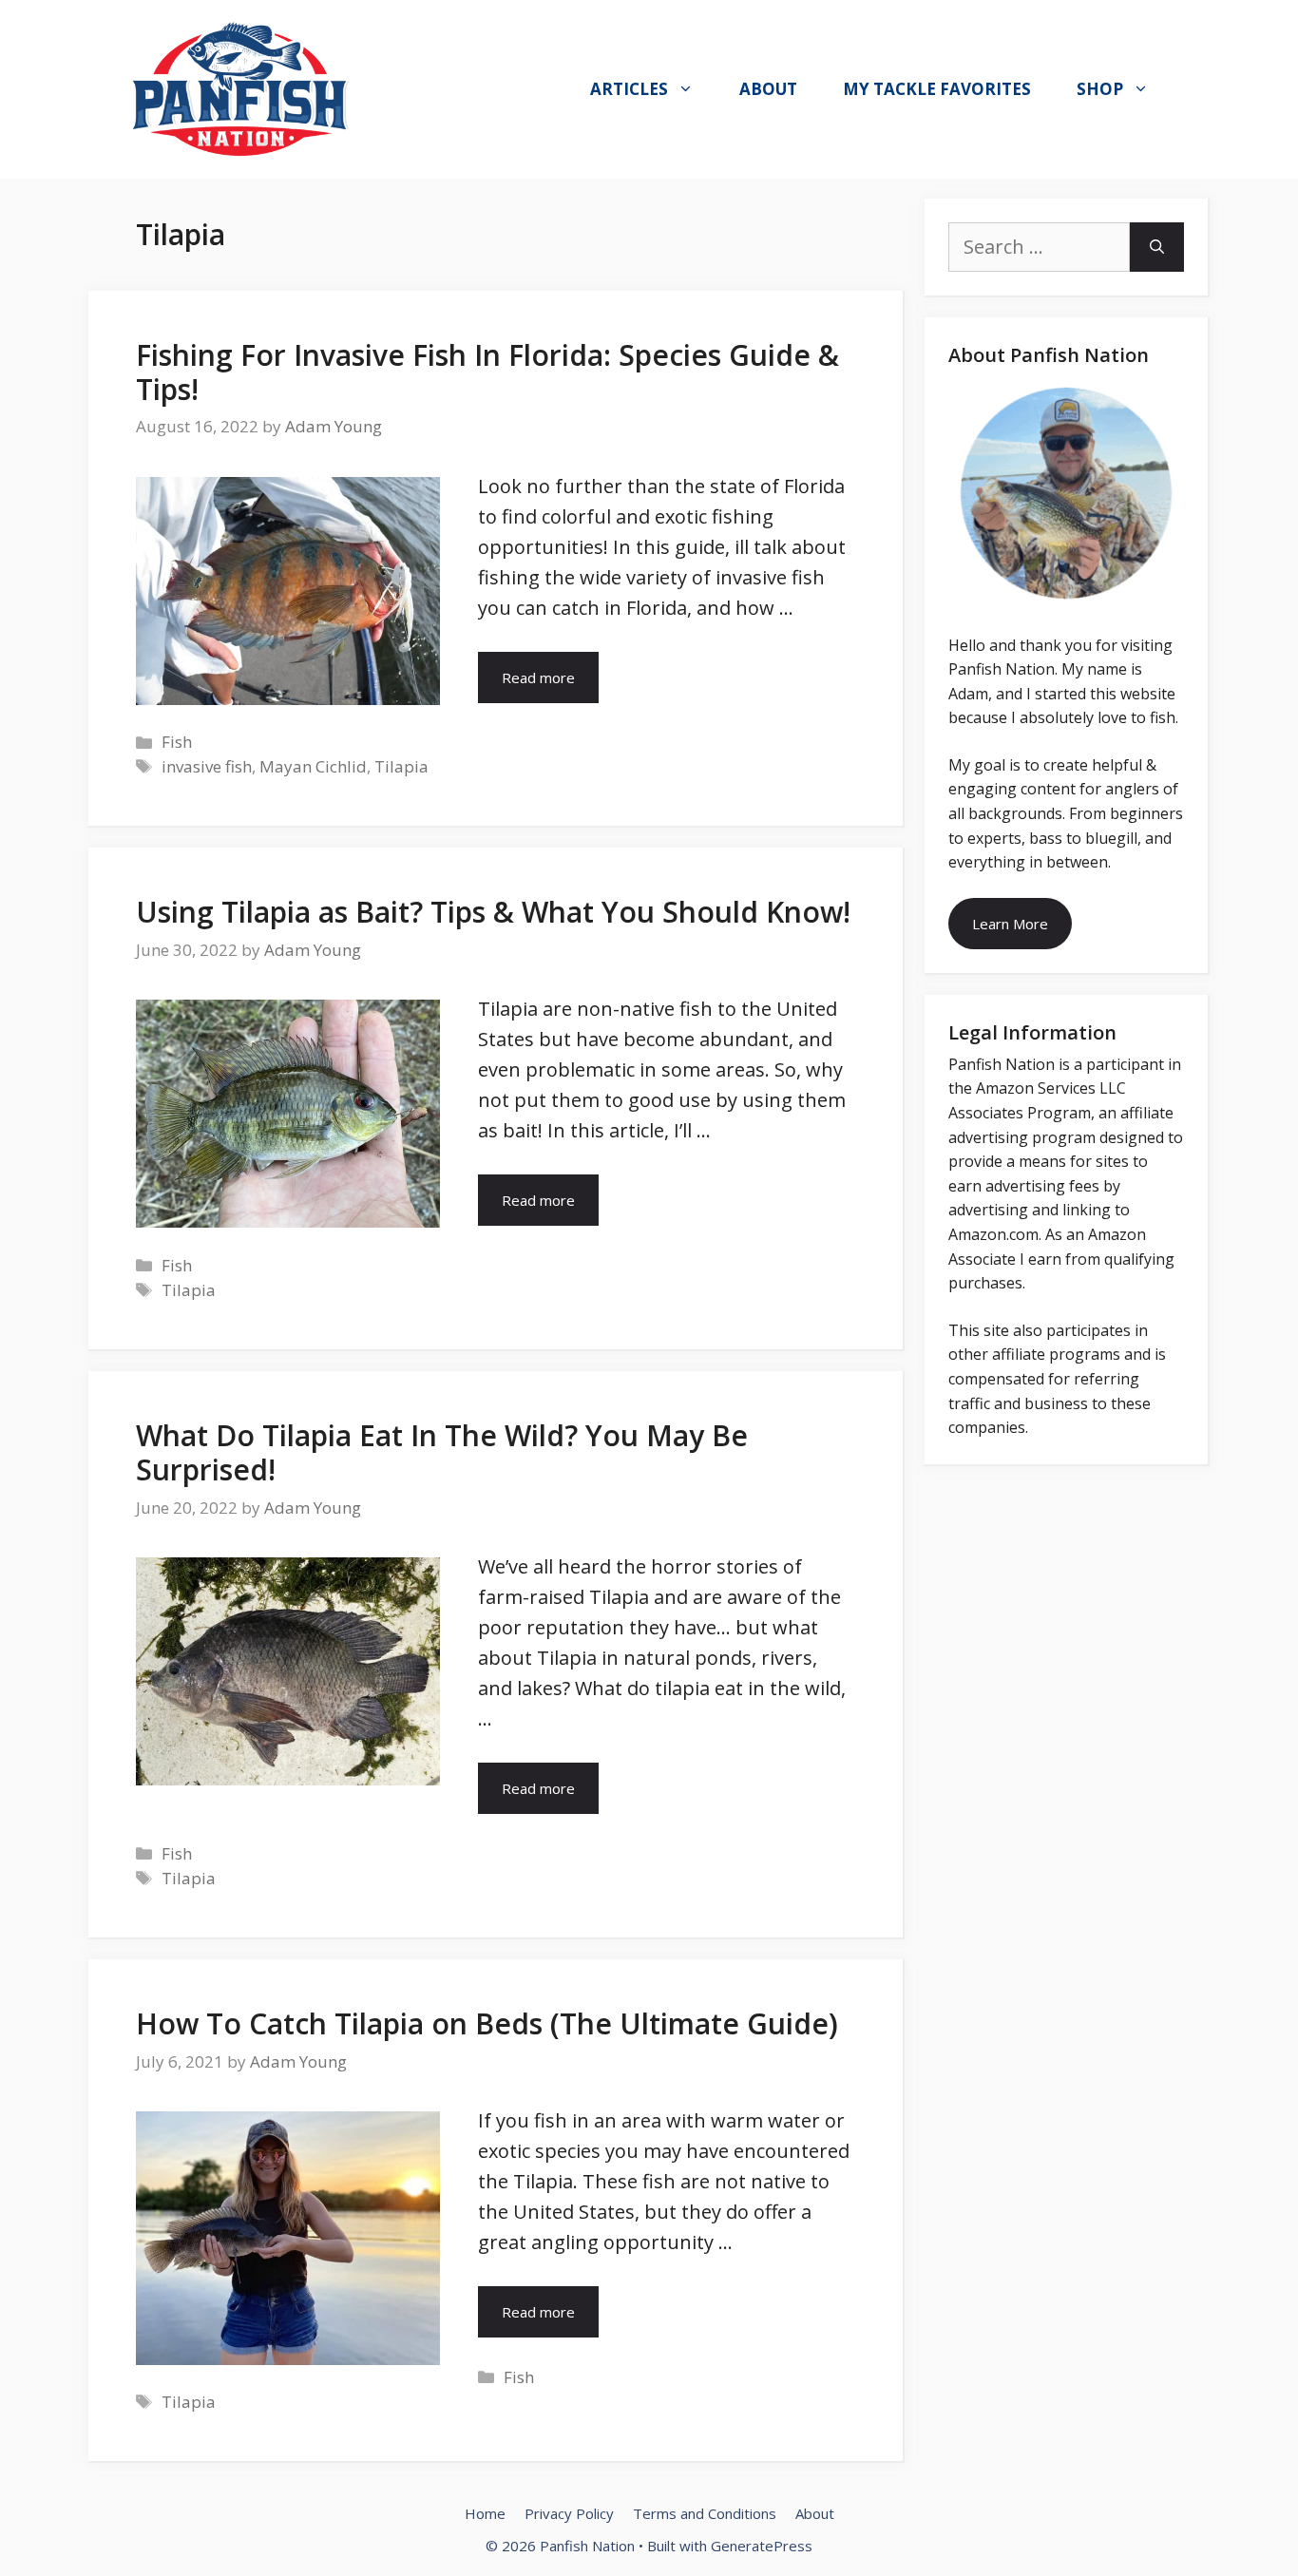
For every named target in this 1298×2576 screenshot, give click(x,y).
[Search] (1157, 247)
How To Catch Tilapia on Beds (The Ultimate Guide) (487, 2023)
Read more (538, 677)
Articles (629, 89)
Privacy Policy (569, 2513)
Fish (177, 742)
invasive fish (207, 766)
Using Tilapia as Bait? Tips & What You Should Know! (493, 912)
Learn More (1010, 924)
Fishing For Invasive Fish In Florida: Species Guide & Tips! (487, 372)
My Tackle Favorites (937, 89)
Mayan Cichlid (313, 766)
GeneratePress (762, 2546)
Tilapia (401, 766)
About (768, 89)
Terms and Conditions (705, 2513)
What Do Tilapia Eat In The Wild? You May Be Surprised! (442, 1452)
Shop (1100, 89)
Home (485, 2513)
